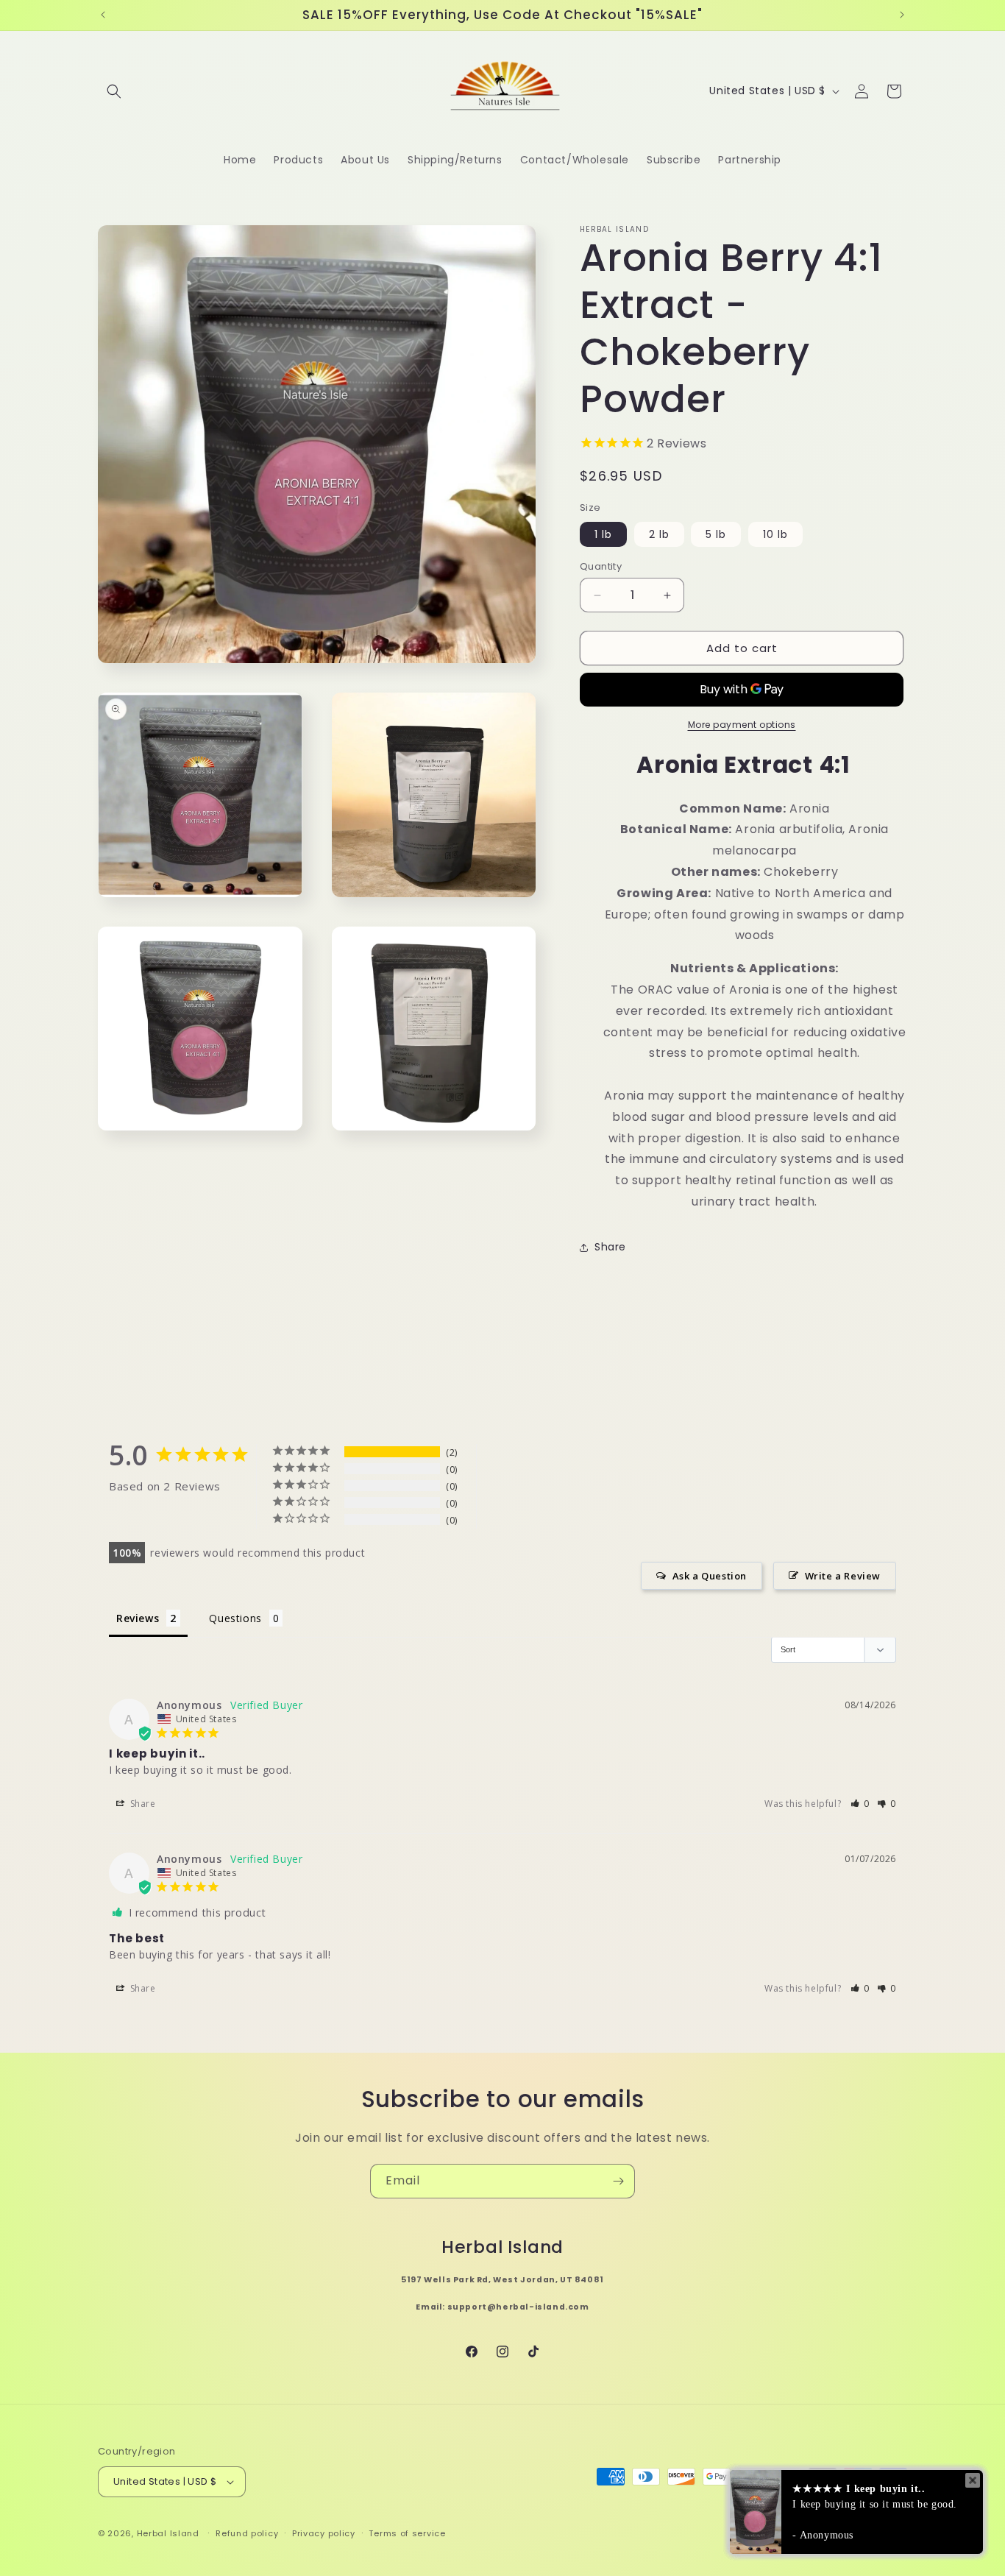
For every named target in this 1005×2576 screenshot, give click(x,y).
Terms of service (407, 2533)
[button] (114, 91)
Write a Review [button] (843, 1576)
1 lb (603, 534)
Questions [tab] (235, 1618)
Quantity (601, 566)
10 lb (775, 534)
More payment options (742, 725)
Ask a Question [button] (710, 1576)
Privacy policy (324, 2533)
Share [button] (610, 1247)
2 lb (659, 534)
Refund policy (247, 2533)
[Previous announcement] (103, 15)
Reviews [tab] (138, 1618)
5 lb (716, 534)
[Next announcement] (902, 15)
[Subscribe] (618, 2181)
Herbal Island (168, 2533)
